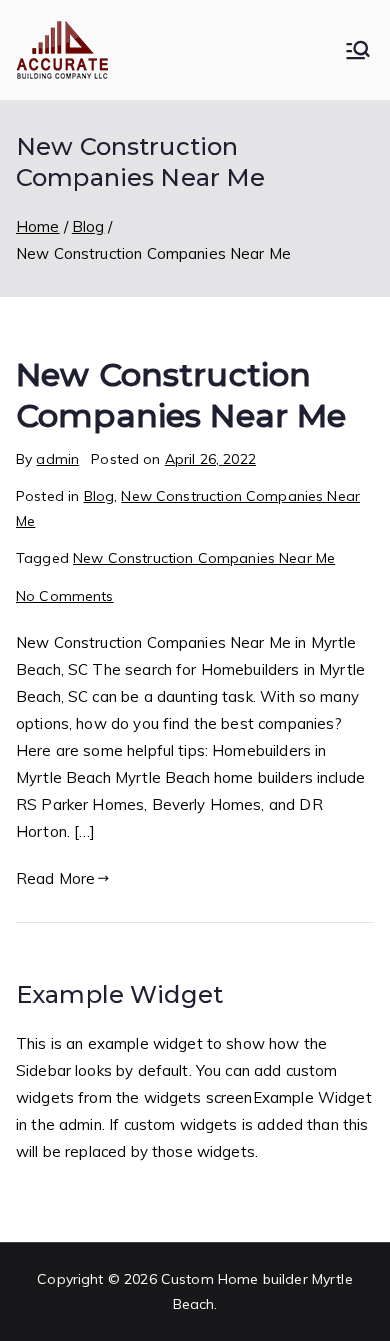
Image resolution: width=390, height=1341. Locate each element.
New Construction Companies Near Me (204, 558)
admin (57, 459)
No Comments (65, 596)
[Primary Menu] (358, 50)
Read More (55, 878)
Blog (99, 496)
